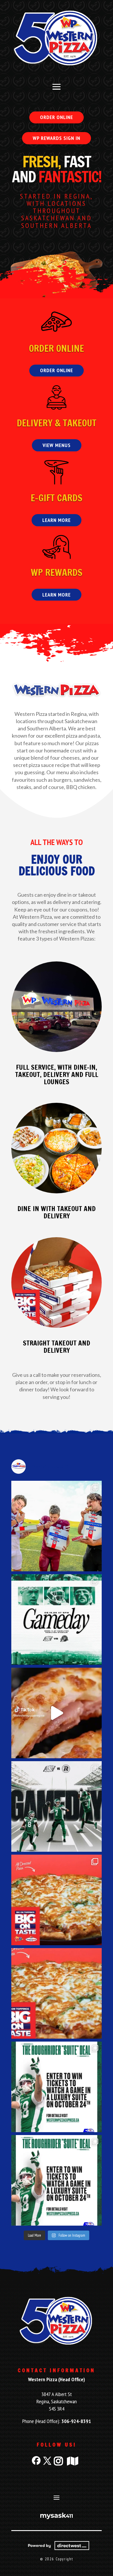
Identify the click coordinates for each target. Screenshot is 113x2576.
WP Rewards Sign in (57, 138)
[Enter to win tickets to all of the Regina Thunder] (57, 1526)
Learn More (57, 520)
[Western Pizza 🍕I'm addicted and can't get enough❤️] (57, 1713)
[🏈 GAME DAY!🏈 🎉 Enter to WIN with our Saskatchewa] (57, 1620)
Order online (57, 117)
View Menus (57, 445)
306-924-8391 (76, 2421)
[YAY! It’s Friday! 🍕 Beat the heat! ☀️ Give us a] (57, 1993)
